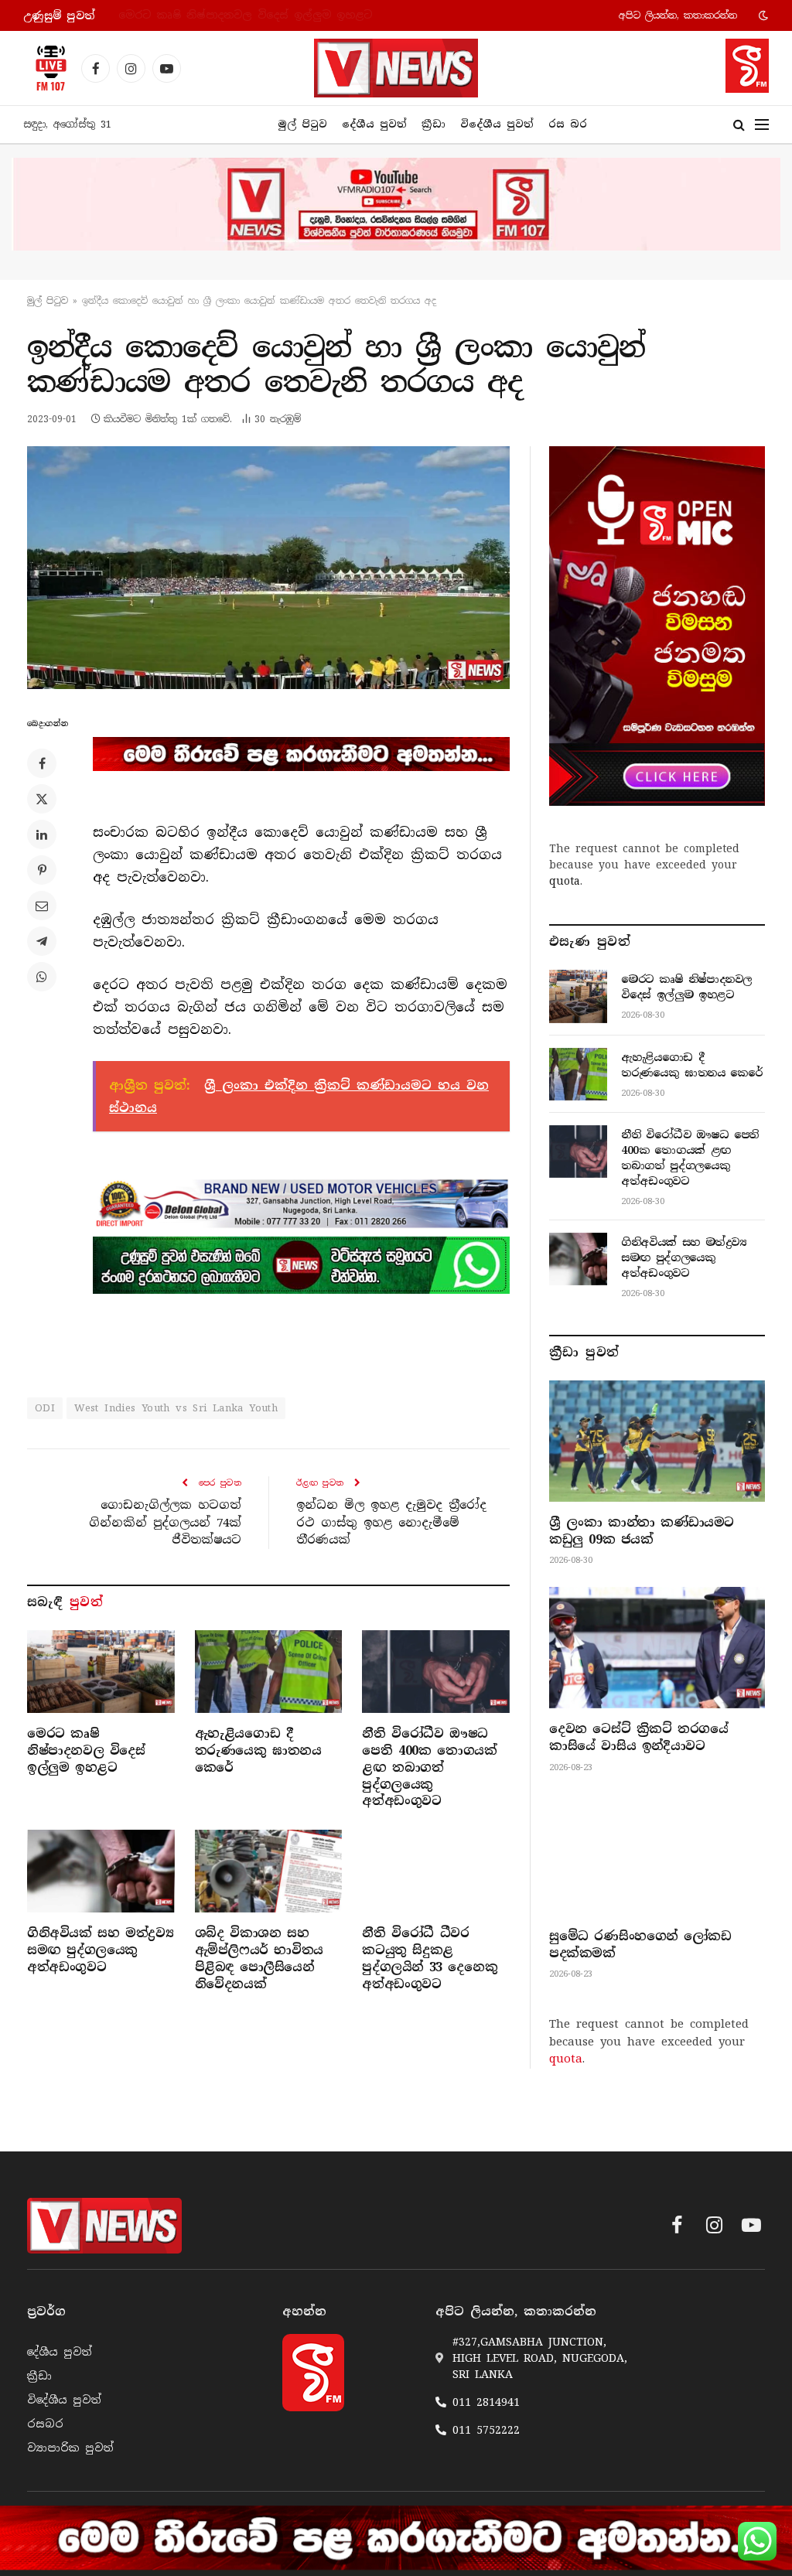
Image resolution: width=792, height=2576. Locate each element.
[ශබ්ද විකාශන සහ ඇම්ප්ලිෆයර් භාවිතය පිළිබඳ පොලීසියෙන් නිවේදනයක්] (269, 1871)
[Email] (42, 906)
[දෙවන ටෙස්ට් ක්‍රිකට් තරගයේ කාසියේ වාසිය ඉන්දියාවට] (657, 1648)
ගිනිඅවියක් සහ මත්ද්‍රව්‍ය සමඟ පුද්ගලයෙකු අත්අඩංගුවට (100, 1950)
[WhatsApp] (42, 977)
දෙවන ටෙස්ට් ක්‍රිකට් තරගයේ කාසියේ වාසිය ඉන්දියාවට (639, 1737)
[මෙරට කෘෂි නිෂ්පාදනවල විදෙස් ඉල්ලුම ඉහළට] (101, 1672)
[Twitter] (42, 799)
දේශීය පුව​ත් (374, 124)
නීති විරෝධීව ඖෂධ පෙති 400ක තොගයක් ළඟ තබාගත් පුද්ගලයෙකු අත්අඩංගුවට (429, 1767)
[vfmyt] (396, 204)
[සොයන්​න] (739, 125)
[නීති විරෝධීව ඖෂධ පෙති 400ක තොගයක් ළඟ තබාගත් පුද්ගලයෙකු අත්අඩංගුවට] (436, 1672)
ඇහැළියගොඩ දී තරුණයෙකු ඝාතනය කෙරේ (234, 15)
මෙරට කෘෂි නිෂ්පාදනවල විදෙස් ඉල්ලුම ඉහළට (86, 1750)
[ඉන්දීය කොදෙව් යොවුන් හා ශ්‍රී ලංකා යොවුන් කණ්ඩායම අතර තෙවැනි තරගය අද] (268, 568)
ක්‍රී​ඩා (434, 124)
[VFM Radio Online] (46, 68)
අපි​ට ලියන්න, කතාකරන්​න (678, 15)
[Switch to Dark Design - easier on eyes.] (762, 15)
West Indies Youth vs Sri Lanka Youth (176, 1408)
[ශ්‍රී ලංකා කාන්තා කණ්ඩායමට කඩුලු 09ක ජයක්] (657, 1441)
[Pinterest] (42, 870)
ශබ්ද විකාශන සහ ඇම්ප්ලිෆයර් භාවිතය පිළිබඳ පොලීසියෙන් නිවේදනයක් (259, 1958)
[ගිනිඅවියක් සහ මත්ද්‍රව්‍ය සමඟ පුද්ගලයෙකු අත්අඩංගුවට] (101, 1871)
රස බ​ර (568, 124)
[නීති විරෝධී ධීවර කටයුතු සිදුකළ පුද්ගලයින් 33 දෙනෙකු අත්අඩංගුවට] (436, 1871)
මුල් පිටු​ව (48, 301)
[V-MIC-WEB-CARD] (657, 626)
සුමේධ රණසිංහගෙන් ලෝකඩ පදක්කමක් (640, 1945)
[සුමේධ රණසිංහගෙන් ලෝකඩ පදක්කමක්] (657, 1855)
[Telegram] (42, 941)
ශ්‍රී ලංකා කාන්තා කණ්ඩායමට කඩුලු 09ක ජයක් (642, 1531)
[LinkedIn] (42, 834)
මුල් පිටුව (302, 124)
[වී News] (396, 68)
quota (565, 881)
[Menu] (762, 125)
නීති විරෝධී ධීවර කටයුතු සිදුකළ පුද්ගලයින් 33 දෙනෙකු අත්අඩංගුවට (430, 1958)
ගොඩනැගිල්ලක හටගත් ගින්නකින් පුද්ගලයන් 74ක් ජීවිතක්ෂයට (165, 1522)
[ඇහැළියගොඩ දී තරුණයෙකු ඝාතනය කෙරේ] (269, 1672)
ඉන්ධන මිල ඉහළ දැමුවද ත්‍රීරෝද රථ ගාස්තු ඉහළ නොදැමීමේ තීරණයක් (391, 1522)
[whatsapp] (301, 1265)
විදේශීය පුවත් (497, 124)
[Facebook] (42, 763)
